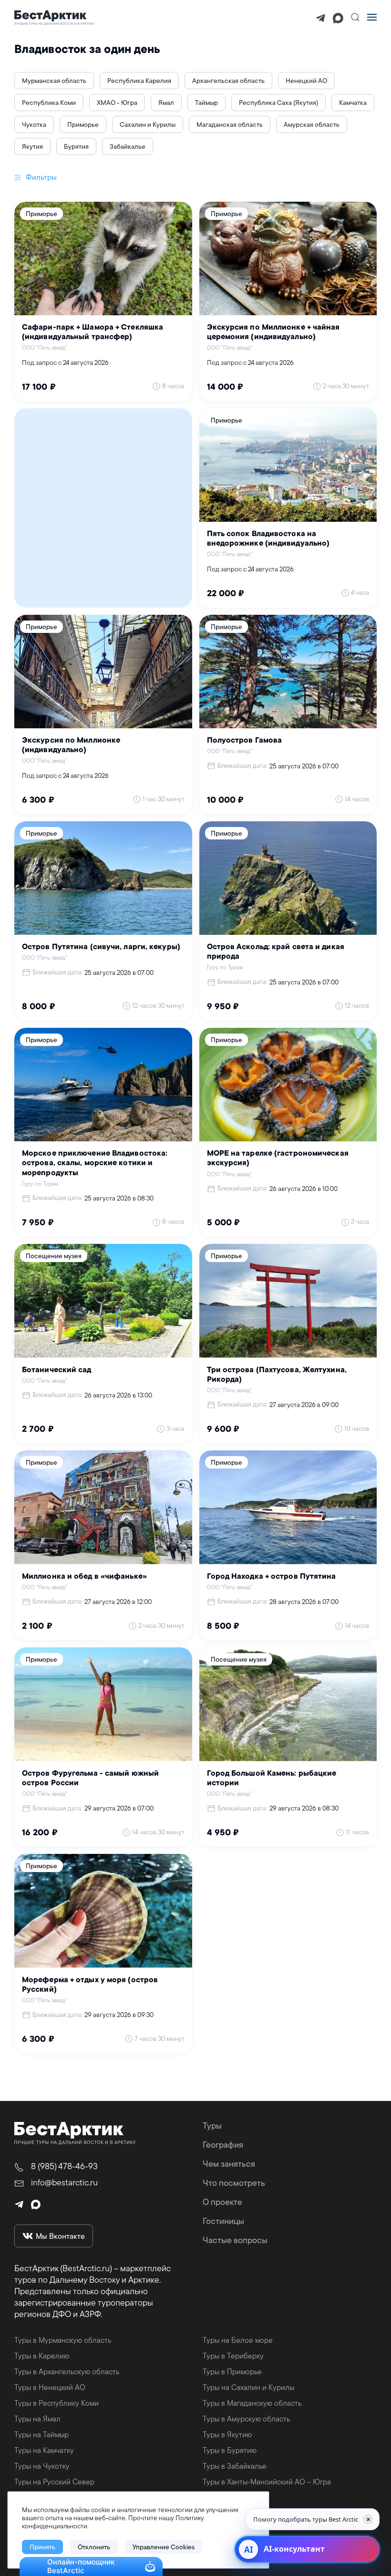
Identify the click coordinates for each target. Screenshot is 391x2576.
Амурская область (312, 124)
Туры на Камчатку (44, 2450)
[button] (355, 17)
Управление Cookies (164, 2547)
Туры (212, 2126)
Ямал (166, 103)
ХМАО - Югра (117, 103)
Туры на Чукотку (42, 2466)
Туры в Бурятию (230, 2450)
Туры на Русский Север (54, 2482)
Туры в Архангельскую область (67, 2371)
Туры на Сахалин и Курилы (248, 2387)
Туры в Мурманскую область (63, 2340)
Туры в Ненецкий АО (50, 2387)
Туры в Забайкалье (235, 2466)
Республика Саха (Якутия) (278, 103)
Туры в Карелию (42, 2356)
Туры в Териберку (233, 2356)
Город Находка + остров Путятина (272, 1577)
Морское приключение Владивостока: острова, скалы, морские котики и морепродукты (95, 1163)
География (223, 2145)
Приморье (83, 124)
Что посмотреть (234, 2183)
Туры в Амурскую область (246, 2419)
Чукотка (34, 124)
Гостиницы (223, 2221)
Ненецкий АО (306, 81)
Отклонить (94, 2547)
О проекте (222, 2202)
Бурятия (76, 146)
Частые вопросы (235, 2240)
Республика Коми (49, 103)
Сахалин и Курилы (148, 124)
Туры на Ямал (37, 2419)
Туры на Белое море (238, 2340)
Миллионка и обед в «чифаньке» (84, 1577)
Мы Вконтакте (60, 2236)
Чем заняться (229, 2164)
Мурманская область (54, 81)
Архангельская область (228, 81)
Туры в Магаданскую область (252, 2403)
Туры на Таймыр (41, 2434)
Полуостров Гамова (245, 741)
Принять (42, 2547)
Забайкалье (128, 146)
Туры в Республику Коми (57, 2403)
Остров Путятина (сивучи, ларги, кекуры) (101, 947)
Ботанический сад (57, 1370)
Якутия (32, 146)
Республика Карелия (139, 81)
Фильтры (40, 177)
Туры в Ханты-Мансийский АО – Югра (267, 2482)
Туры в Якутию (227, 2434)
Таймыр (206, 103)
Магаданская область (230, 124)
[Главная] (55, 17)
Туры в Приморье (232, 2371)
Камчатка (353, 103)
